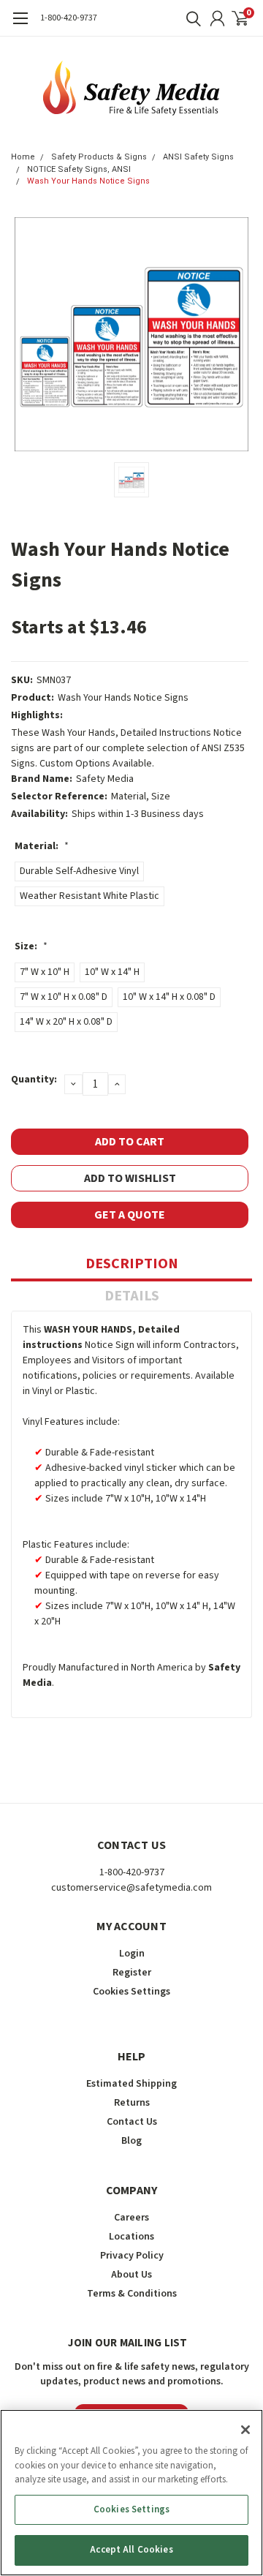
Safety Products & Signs (99, 157)
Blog (131, 2141)
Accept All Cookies (131, 2550)
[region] (131, 2493)
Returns (132, 2103)
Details (132, 1296)
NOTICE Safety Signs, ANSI (79, 169)
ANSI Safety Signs (198, 157)
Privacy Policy (132, 2256)
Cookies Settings (131, 2509)
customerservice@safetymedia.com (131, 1888)
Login (132, 1954)
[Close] (245, 2430)
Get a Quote (130, 1215)
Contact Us (132, 2122)
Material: (42, 846)
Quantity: (34, 1080)
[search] (190, 18)
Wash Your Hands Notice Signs (88, 181)
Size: (31, 946)
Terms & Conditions (132, 2294)
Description (132, 1264)
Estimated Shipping (131, 2084)
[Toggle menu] (20, 26)
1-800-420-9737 (69, 18)
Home (23, 157)
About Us (131, 2275)
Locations (131, 2237)
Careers (131, 2218)
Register (132, 1973)
